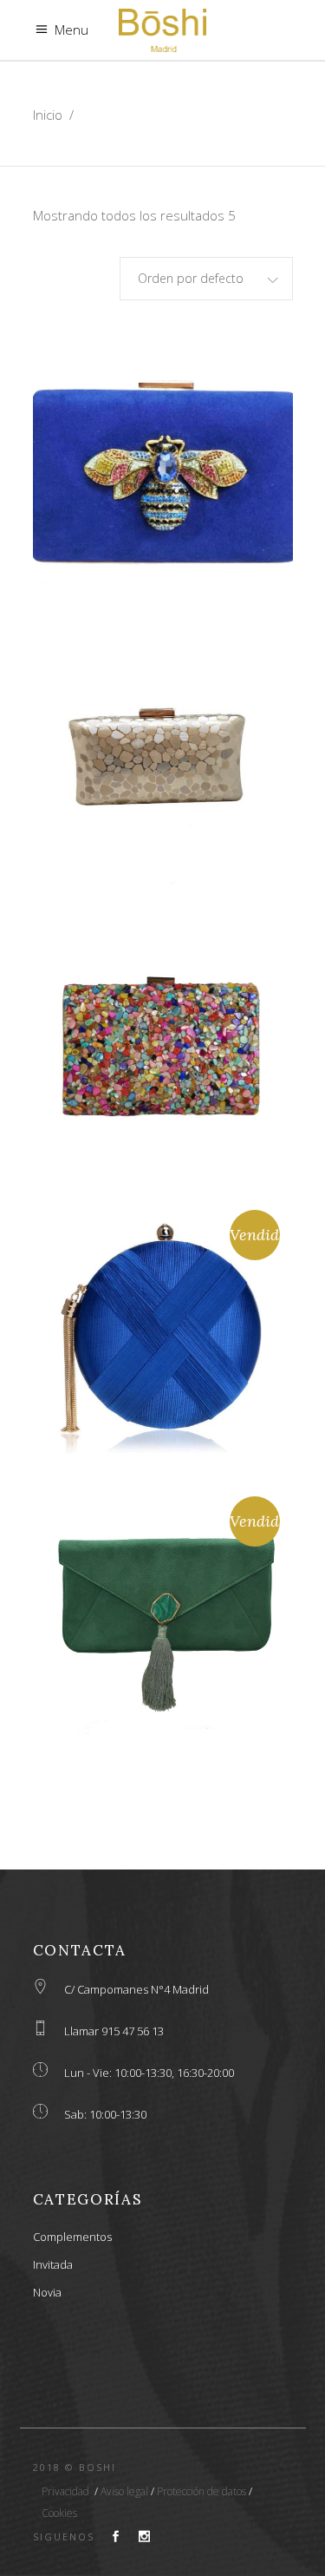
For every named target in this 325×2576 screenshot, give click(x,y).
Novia (47, 2292)
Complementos (72, 2237)
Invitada (53, 2264)
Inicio (48, 115)
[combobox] (206, 279)
